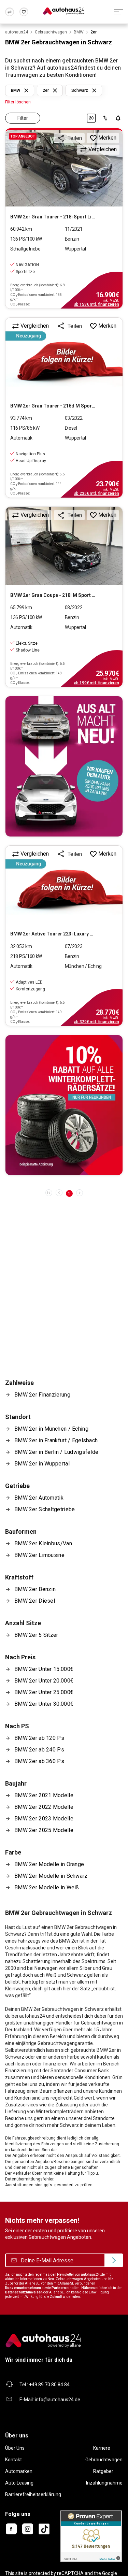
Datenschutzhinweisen (24, 2292)
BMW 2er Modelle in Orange (49, 1864)
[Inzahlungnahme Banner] (64, 766)
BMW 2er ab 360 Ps (39, 1761)
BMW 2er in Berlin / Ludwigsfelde (56, 1452)
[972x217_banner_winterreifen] (64, 1105)
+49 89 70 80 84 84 (49, 2385)
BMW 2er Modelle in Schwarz (51, 1876)
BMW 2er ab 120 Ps (39, 1738)
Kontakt (13, 2460)
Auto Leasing (19, 2483)
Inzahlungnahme (104, 2483)
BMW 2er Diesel (35, 1601)
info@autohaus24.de (58, 2400)
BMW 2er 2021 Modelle (44, 1795)
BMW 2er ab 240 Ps (39, 1750)
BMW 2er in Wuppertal (42, 1464)
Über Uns (15, 2448)
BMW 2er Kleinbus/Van (43, 1543)
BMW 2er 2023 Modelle (44, 1819)
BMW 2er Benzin (35, 1589)
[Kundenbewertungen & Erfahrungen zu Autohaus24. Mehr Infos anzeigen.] (91, 2536)
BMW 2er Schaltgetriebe (45, 1509)
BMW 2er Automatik (39, 1498)
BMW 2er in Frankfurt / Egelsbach (56, 1440)
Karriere (102, 2448)
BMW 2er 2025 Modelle (44, 1830)
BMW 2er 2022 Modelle (44, 1807)
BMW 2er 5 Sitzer (36, 1635)
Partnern (59, 2288)
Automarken (19, 2471)
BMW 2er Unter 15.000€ (44, 1669)
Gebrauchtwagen (104, 2460)
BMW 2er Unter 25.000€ (44, 1692)
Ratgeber (103, 2471)
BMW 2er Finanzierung (42, 1395)
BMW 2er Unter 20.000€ (44, 1681)
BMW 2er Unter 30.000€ (44, 1704)
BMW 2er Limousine (39, 1555)
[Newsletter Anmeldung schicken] (114, 2260)
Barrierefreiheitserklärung (33, 2494)
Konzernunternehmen (23, 2288)
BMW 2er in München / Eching (51, 1429)
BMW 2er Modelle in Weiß (47, 1887)
